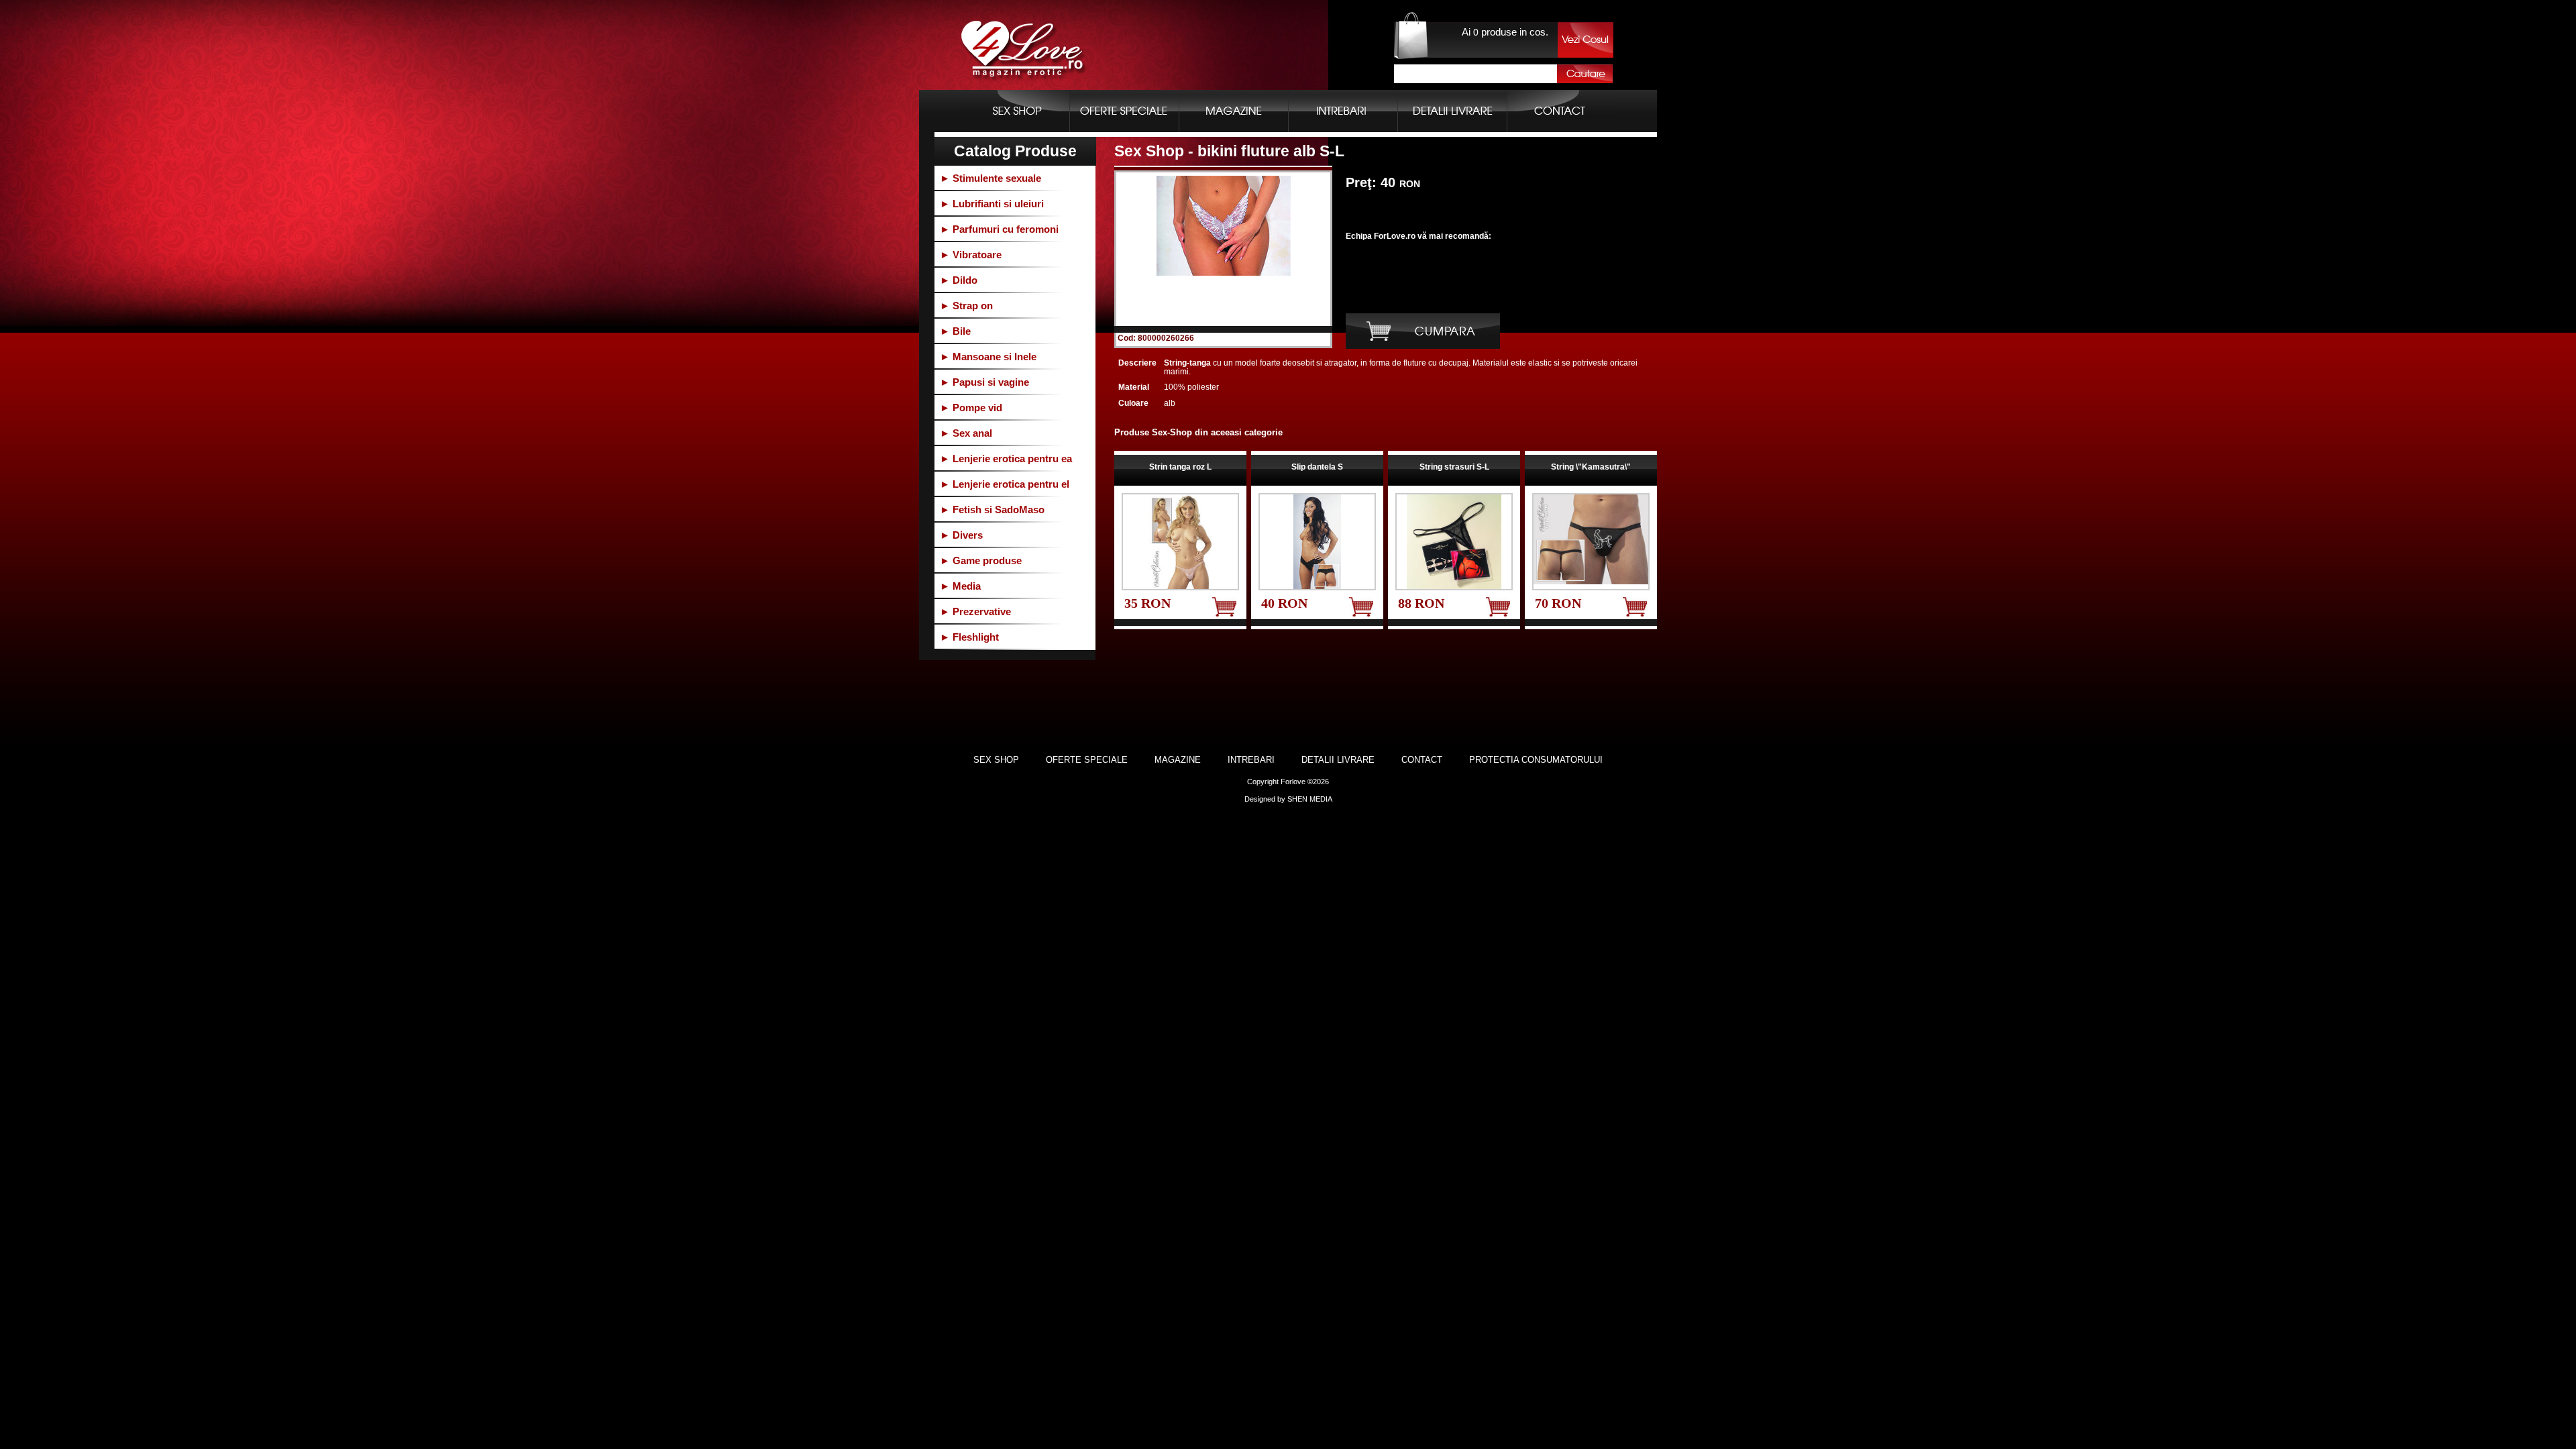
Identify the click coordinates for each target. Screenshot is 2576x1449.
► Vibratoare (971, 255)
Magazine (1178, 760)
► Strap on (966, 306)
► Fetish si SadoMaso (992, 509)
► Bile (955, 331)
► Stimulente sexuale (990, 178)
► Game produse (981, 560)
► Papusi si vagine (984, 382)
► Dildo (959, 280)
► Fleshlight (969, 637)
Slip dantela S (1317, 467)
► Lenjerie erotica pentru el (1005, 484)
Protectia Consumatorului (1536, 760)
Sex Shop (996, 760)
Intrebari (1251, 760)
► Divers (961, 535)
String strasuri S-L (1454, 467)
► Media (960, 586)
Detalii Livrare (1338, 760)
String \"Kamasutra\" (1591, 467)
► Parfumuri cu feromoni (999, 229)
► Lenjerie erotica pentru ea (1006, 459)
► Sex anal (966, 433)
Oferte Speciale (1087, 760)
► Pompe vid (971, 408)
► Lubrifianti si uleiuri (992, 204)
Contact (1422, 760)
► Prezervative (975, 611)
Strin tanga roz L (1180, 467)
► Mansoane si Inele (988, 357)
